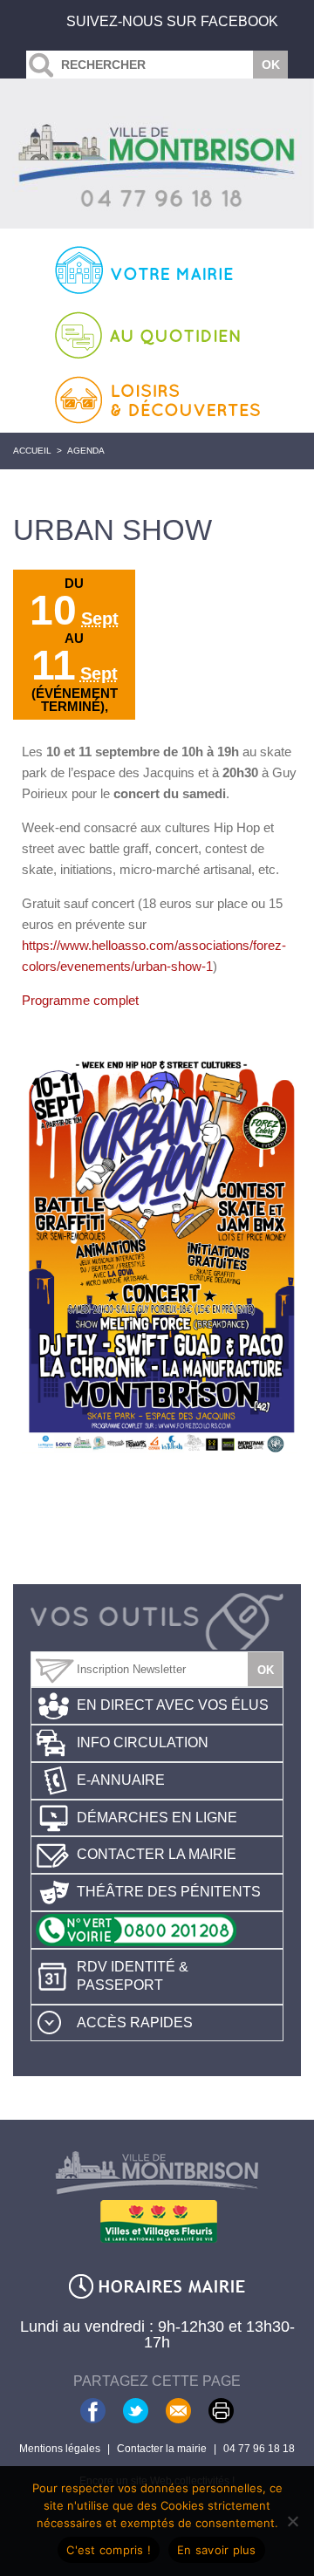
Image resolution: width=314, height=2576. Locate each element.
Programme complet (80, 1000)
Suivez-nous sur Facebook (172, 21)
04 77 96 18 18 (259, 2449)
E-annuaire (121, 1780)
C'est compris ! (109, 2550)
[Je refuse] (292, 2521)
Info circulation (143, 1742)
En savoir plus (217, 2550)
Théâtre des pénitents (169, 1892)
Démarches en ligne (157, 1818)
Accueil (32, 451)
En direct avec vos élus (173, 1705)
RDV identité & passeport (133, 1976)
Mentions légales (60, 2449)
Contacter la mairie (157, 1854)
